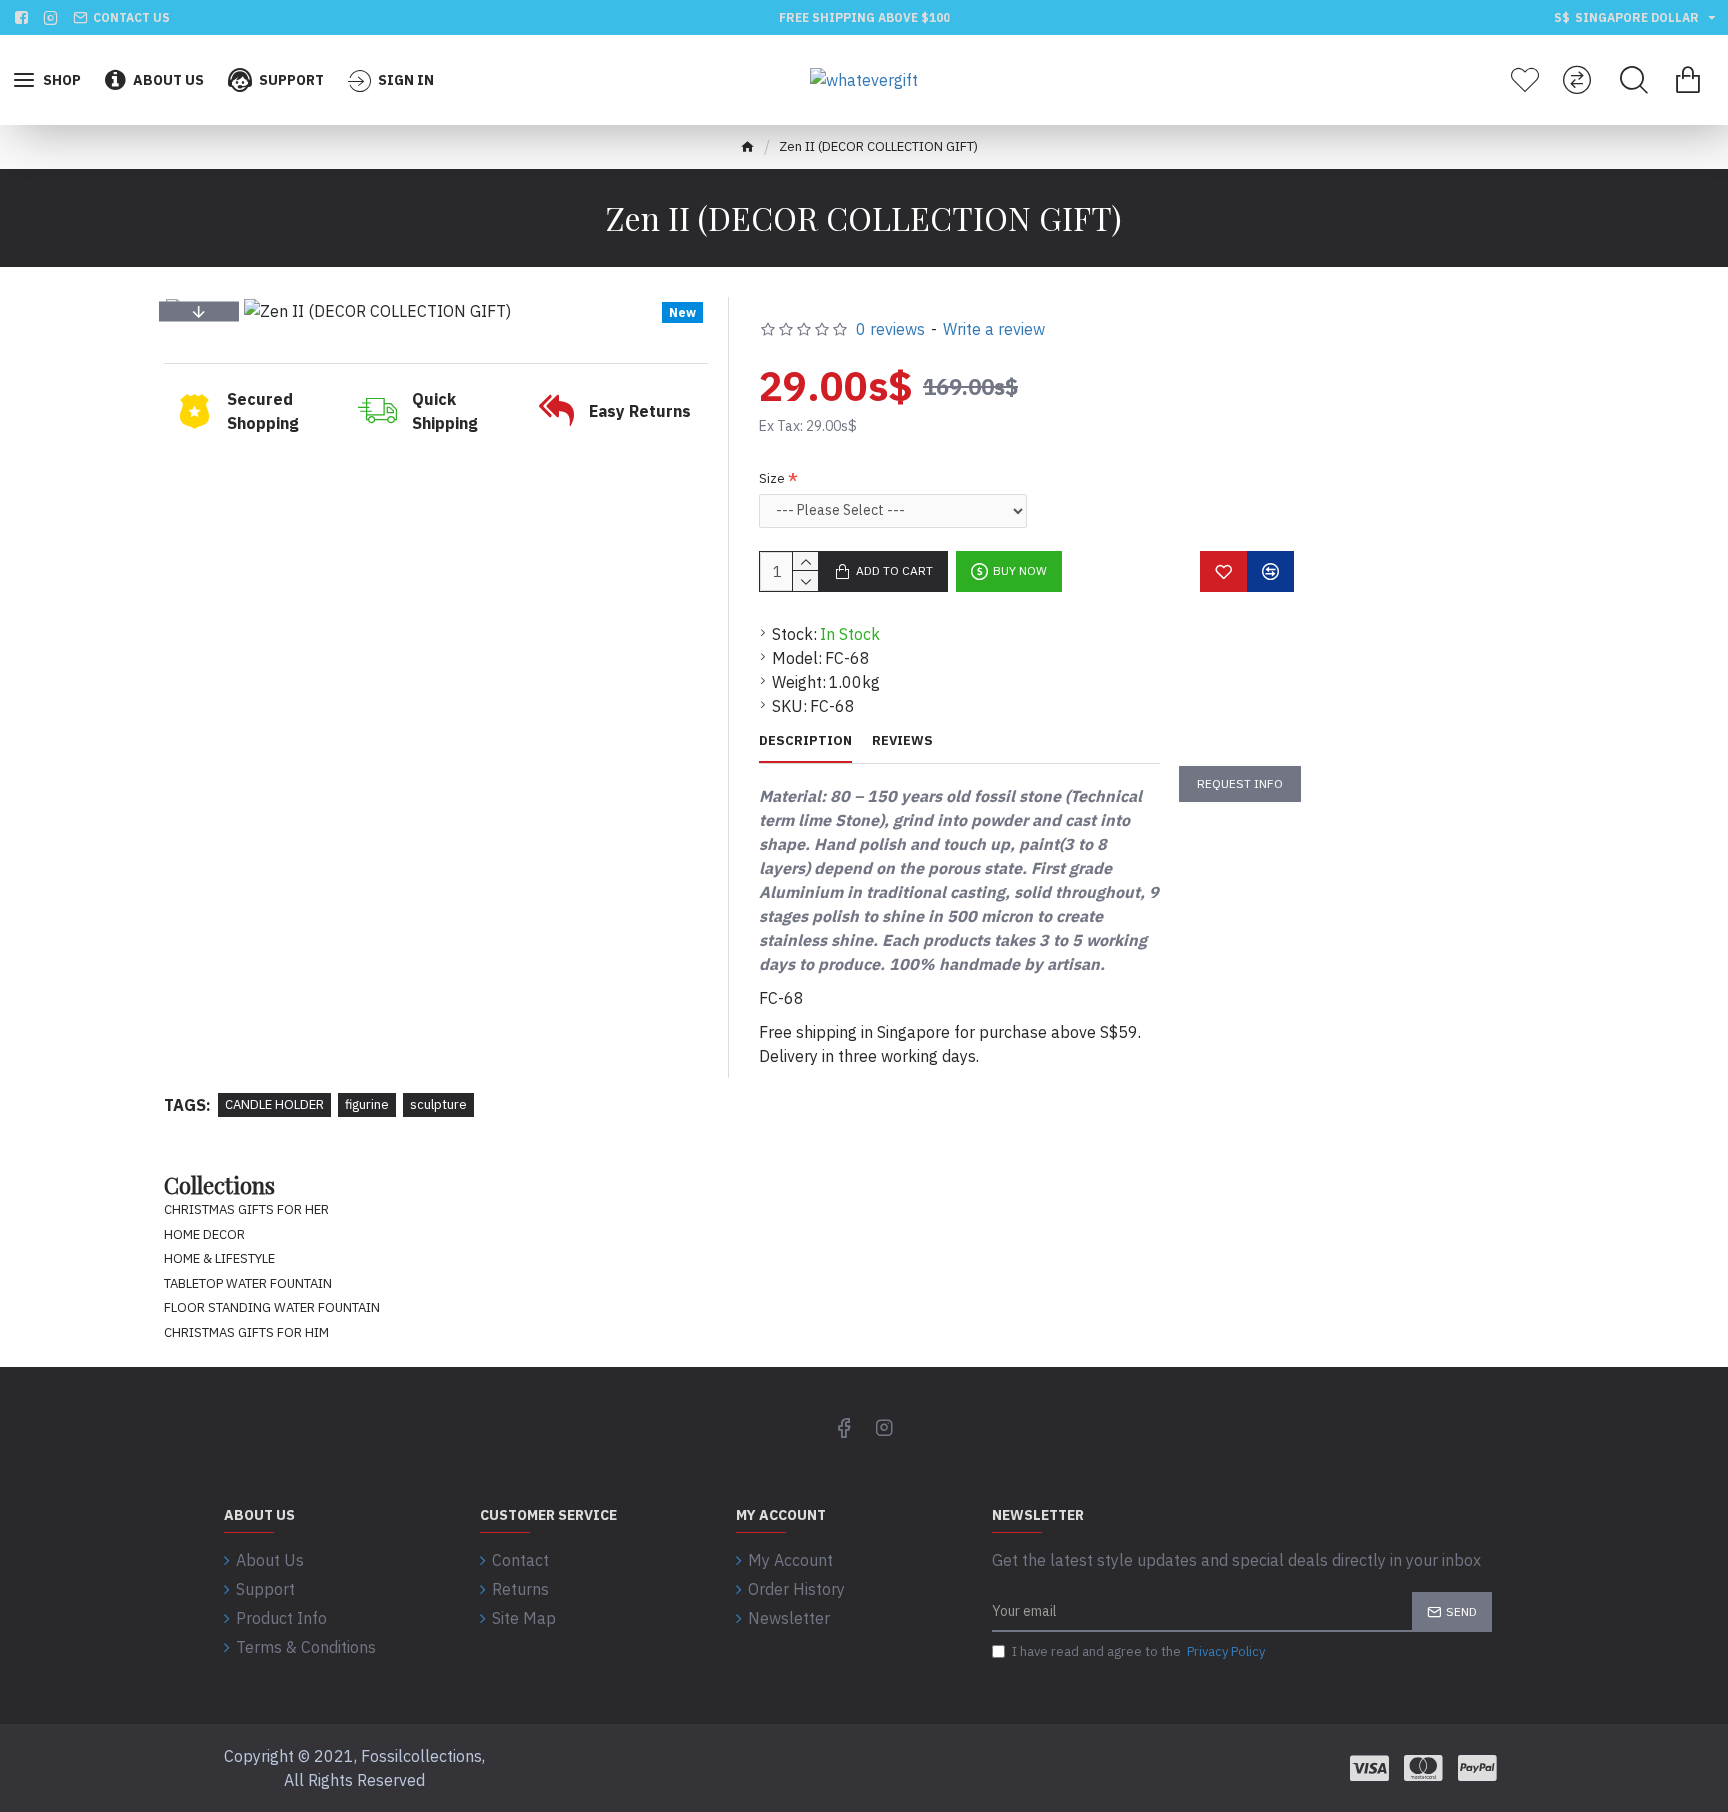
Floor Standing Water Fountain (272, 1307)
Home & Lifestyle (219, 1258)
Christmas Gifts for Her (246, 1209)
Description (805, 741)
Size (772, 478)
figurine (367, 1104)
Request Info (1240, 783)
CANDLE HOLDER (274, 1104)
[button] (199, 311)
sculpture (438, 1104)
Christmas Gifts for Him (246, 1332)
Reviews (902, 741)
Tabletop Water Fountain (248, 1283)
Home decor (204, 1234)
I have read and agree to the (1138, 1651)
